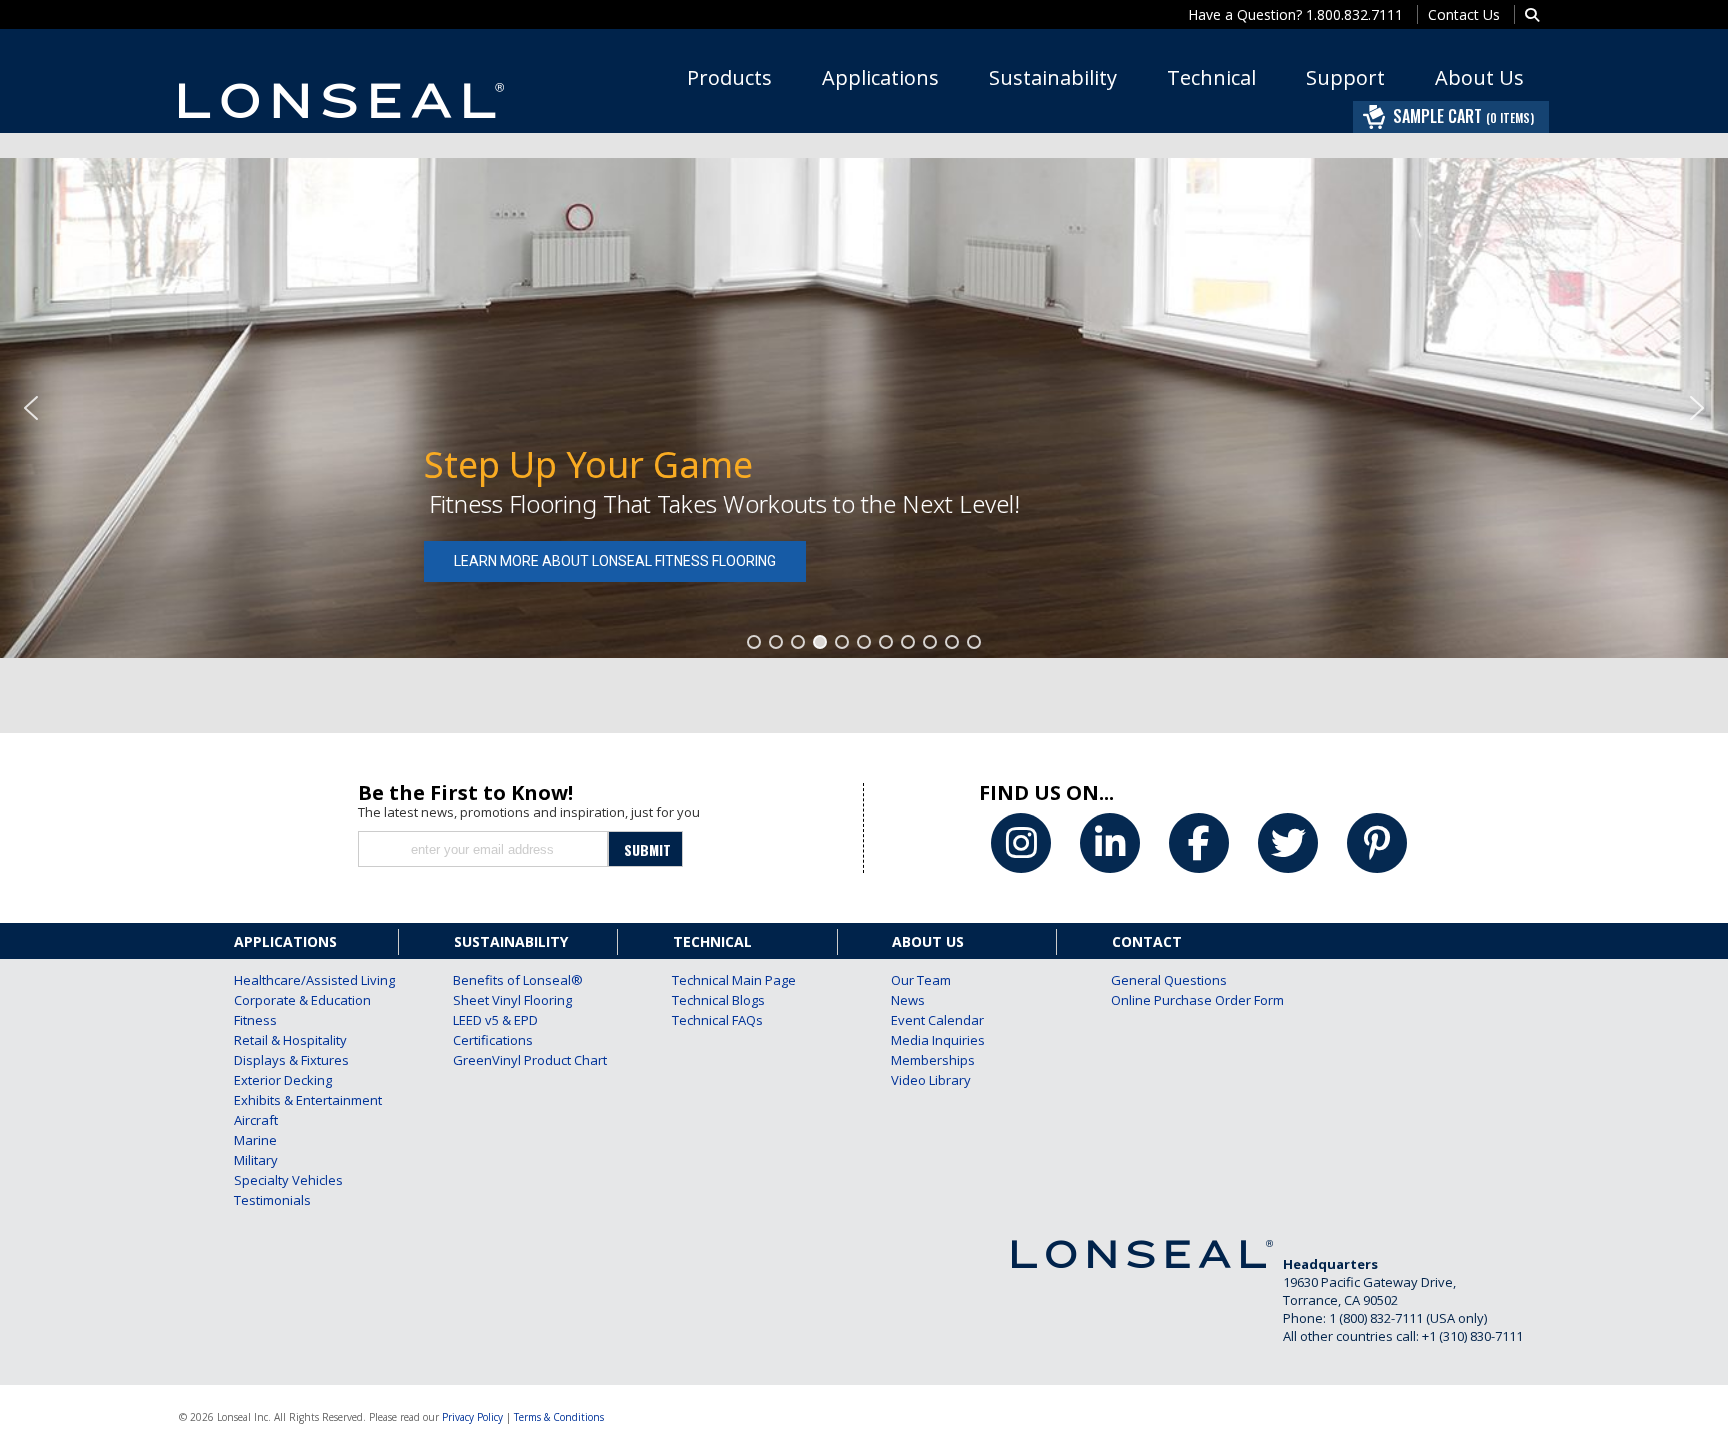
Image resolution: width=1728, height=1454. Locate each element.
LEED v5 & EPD (495, 1020)
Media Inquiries (938, 1040)
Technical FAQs (717, 1020)
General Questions (1166, 980)
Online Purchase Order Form (1166, 1000)
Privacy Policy (472, 1417)
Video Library (931, 1080)
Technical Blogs (718, 1000)
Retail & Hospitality (289, 1040)
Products (729, 77)
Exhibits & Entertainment (289, 1100)
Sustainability (1053, 77)
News (908, 1000)
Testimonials (272, 1200)
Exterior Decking (283, 1080)
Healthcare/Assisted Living (289, 980)
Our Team (921, 980)
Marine (255, 1140)
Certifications (493, 1040)
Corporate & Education (289, 1000)
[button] (31, 408)
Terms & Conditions (559, 1417)
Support (1345, 77)
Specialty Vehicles (288, 1180)
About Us (1479, 77)
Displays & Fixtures (289, 1060)
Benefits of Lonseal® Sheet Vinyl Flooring (508, 990)
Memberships (933, 1060)
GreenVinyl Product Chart (508, 1060)
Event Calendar (937, 1020)
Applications (880, 77)
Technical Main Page (727, 980)
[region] (864, 408)
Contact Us (1464, 14)
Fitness (255, 1020)
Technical (1211, 77)
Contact (1147, 941)
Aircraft (256, 1120)
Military (256, 1160)
